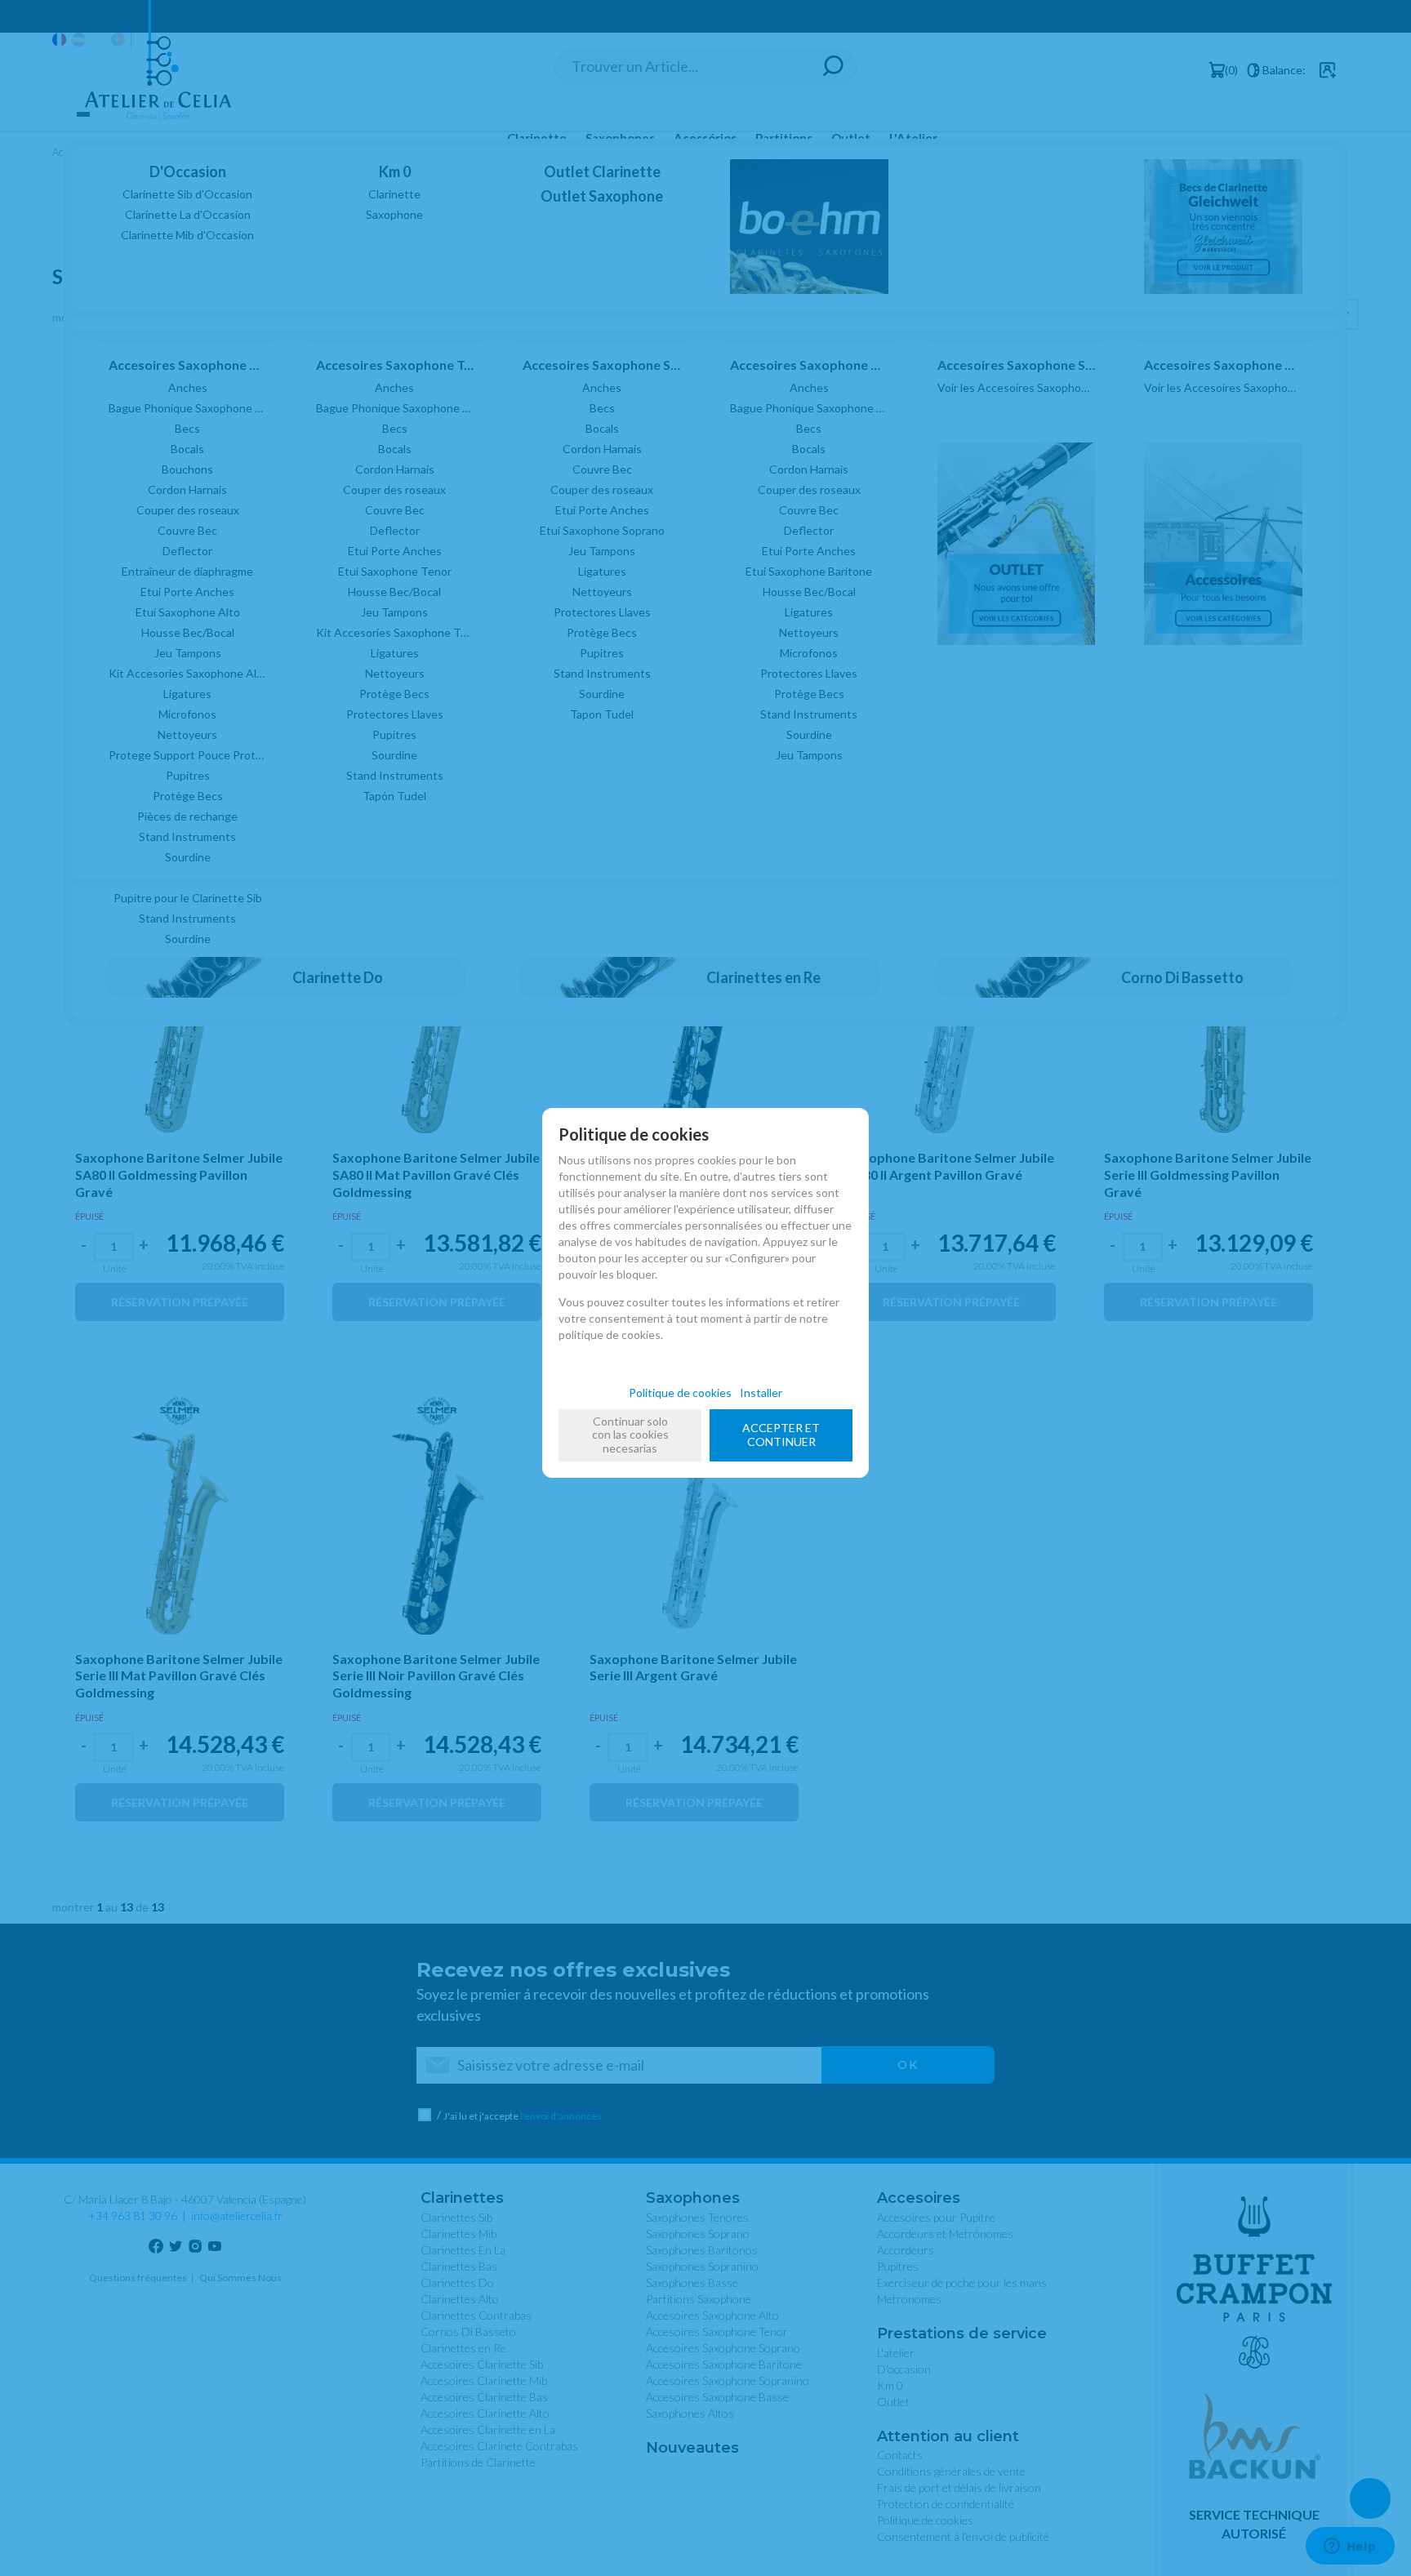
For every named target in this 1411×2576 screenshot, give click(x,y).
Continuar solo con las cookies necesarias (630, 1435)
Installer (761, 1393)
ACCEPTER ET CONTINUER (781, 1435)
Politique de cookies (680, 1393)
